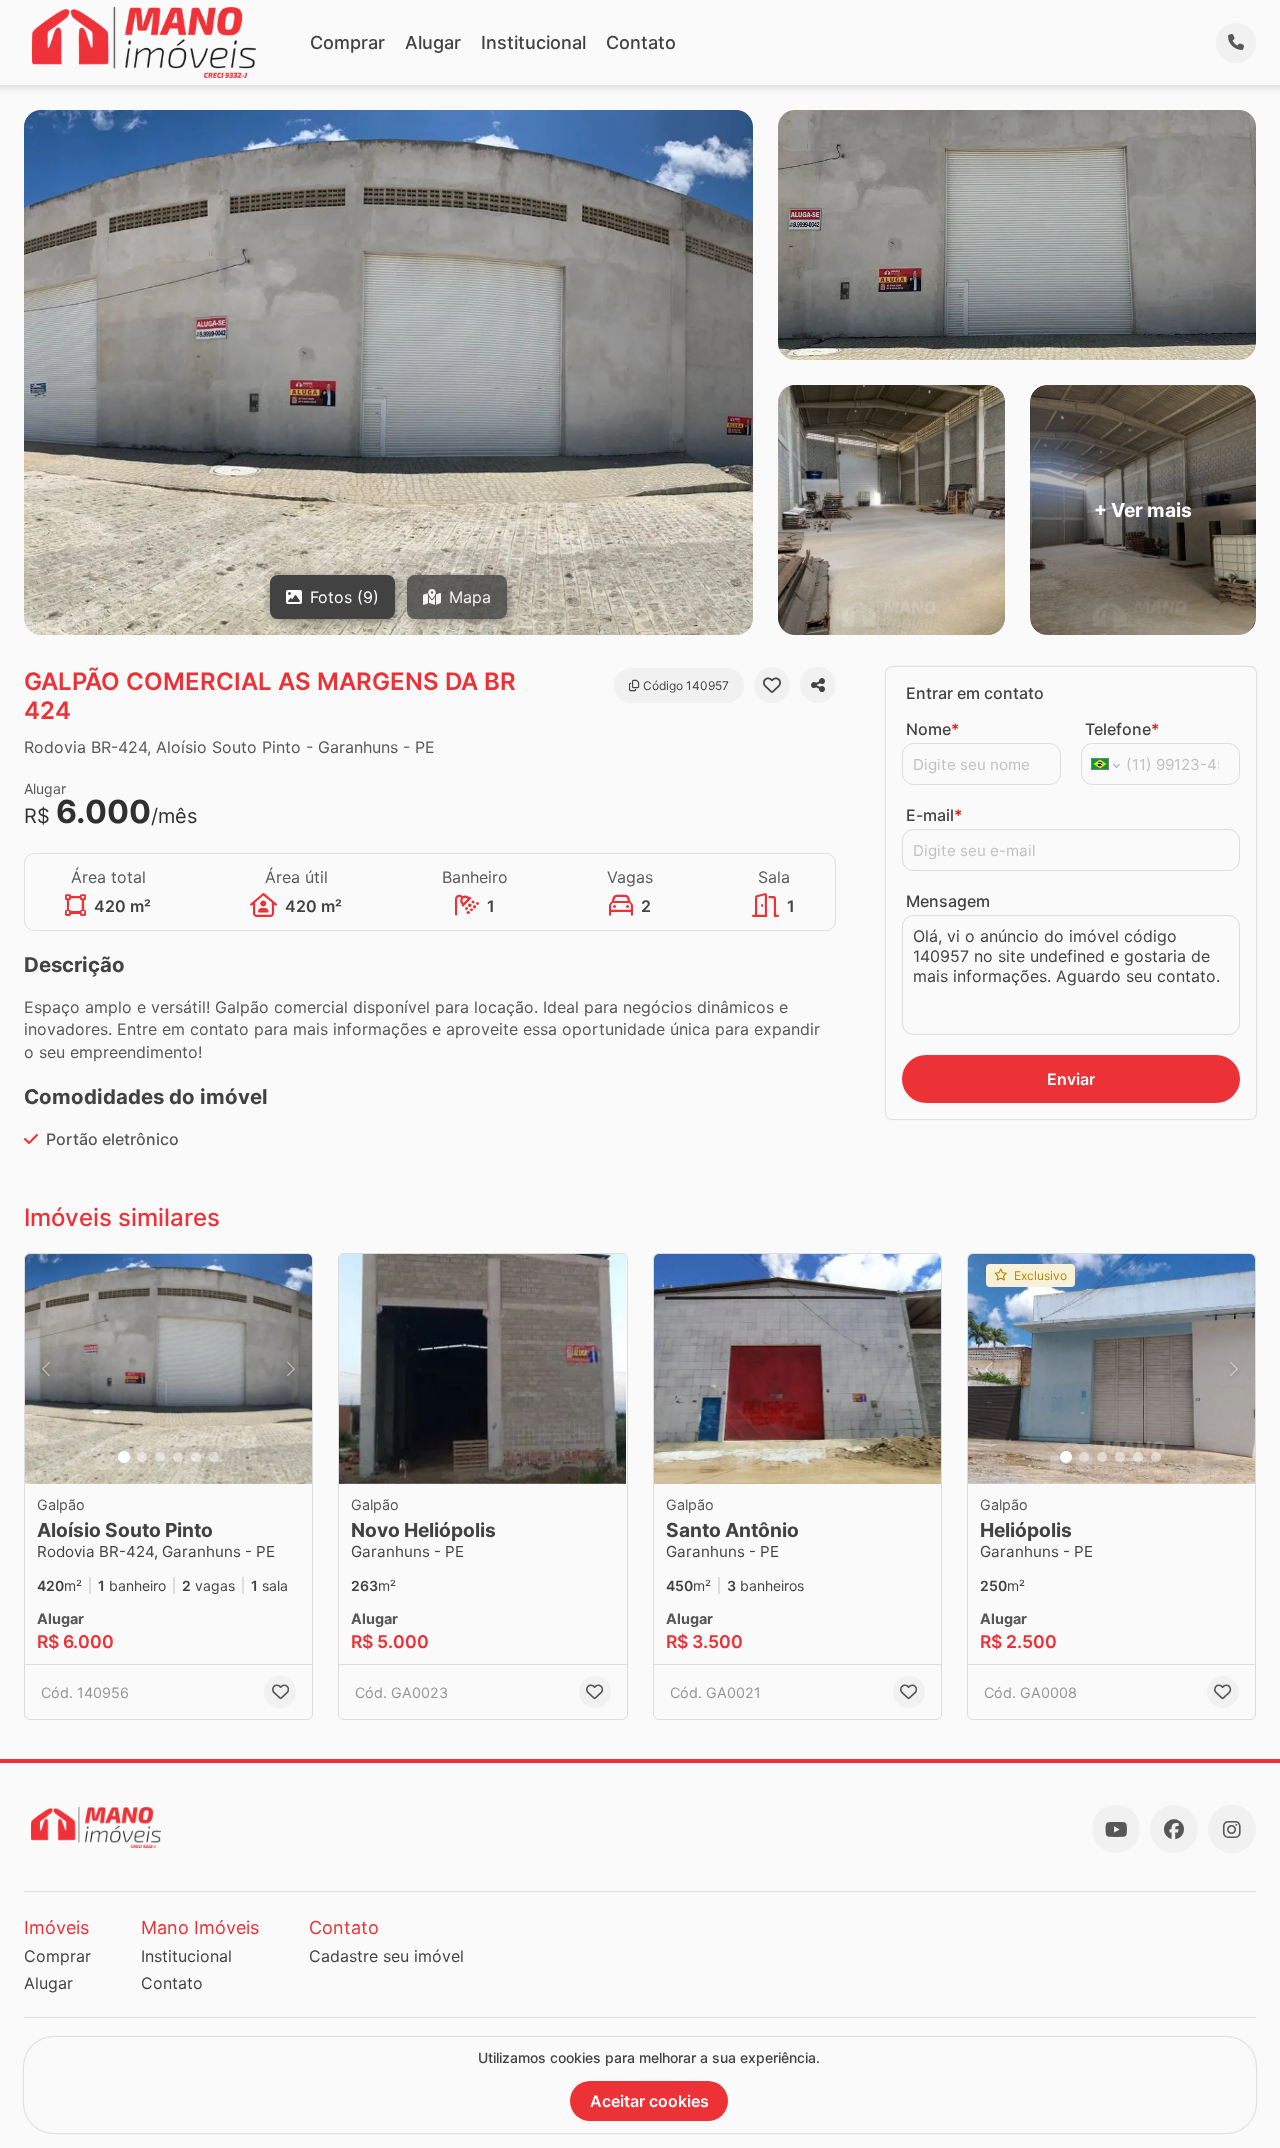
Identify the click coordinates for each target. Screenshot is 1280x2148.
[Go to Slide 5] (196, 1457)
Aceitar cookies (649, 2101)
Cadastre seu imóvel (386, 1956)
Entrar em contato (975, 693)
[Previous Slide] (46, 1369)
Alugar (433, 42)
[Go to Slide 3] (160, 1457)
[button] (168, 1369)
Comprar (347, 42)
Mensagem (948, 901)
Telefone (1122, 729)
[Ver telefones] (1236, 43)
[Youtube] (1116, 1829)
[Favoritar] (772, 685)
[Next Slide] (291, 1369)
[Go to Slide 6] (214, 1457)
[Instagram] (1232, 1829)
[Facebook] (1174, 1829)
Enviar (1071, 1079)
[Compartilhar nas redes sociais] (818, 685)
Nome (932, 729)
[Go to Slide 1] (124, 1457)
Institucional (533, 42)
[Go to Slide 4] (178, 1457)
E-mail (934, 815)
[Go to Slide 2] (142, 1457)
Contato (641, 42)
